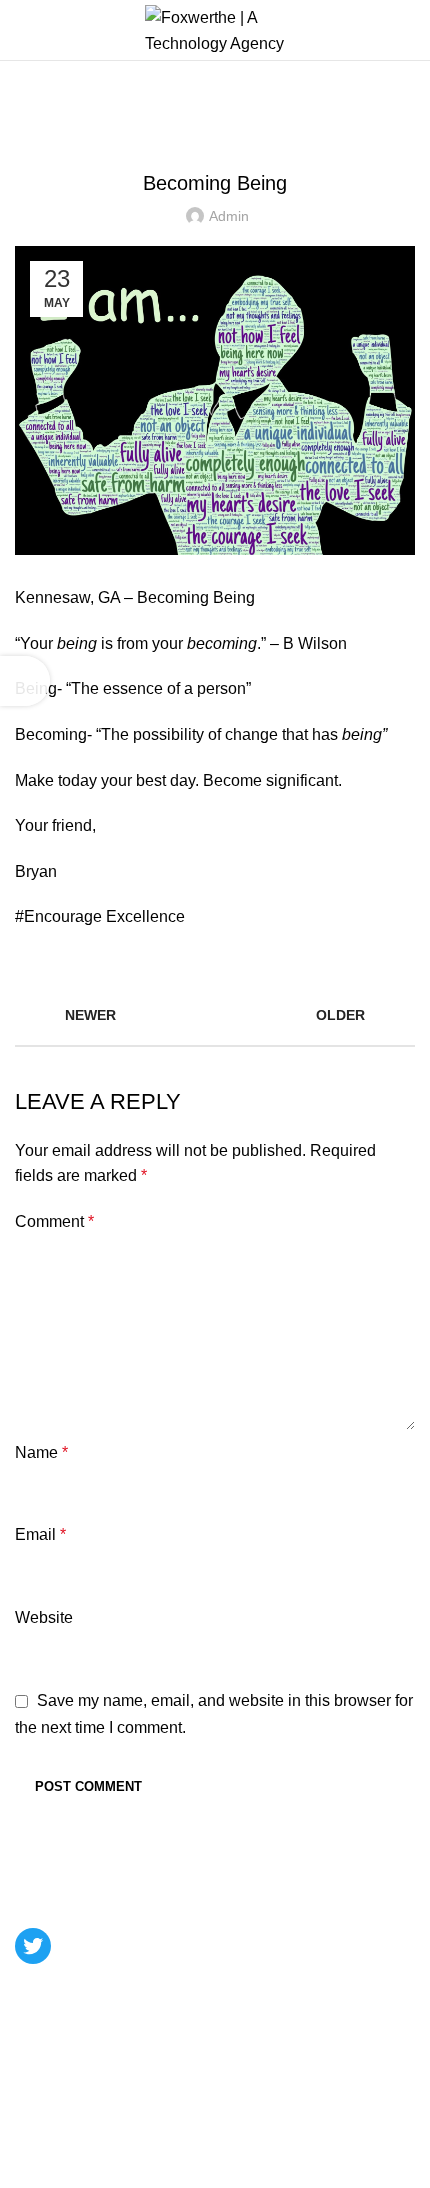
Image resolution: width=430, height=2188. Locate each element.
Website (44, 1617)
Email (40, 1534)
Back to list (215, 1015)
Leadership (102, 109)
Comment (54, 1221)
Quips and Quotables (307, 133)
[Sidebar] (25, 681)
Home (31, 109)
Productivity (182, 133)
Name (41, 1452)
